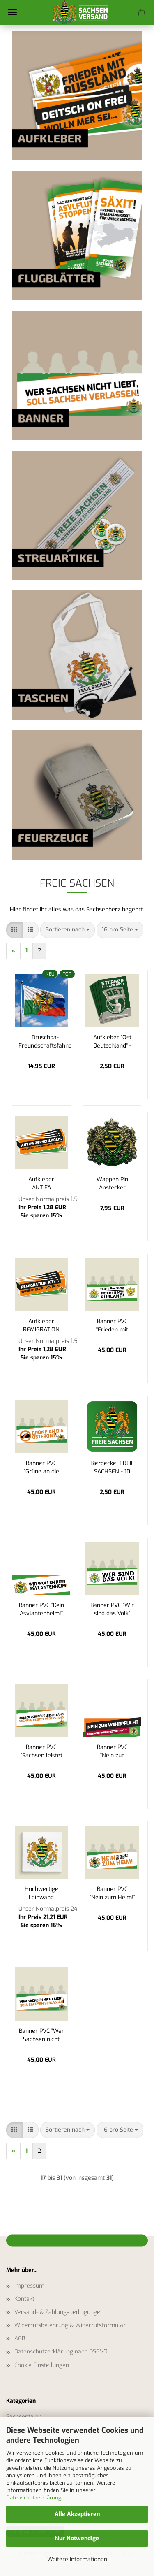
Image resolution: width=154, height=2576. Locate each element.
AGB (20, 2338)
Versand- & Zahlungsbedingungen (59, 2312)
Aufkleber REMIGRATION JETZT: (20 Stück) (41, 1325)
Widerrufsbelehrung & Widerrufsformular (70, 2325)
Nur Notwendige (77, 2538)
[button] (14, 930)
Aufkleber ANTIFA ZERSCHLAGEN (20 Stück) (41, 1183)
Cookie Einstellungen (42, 2365)
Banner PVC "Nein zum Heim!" (112, 1892)
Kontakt (24, 2299)
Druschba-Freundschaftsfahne (45, 1041)
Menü (12, 12)
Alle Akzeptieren (77, 2514)
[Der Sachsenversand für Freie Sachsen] (77, 12)
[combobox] (68, 930)
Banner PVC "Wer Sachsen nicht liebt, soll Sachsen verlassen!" (41, 2034)
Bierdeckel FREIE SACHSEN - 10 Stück (112, 1467)
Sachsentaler (24, 2417)
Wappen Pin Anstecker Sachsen (112, 1183)
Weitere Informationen (77, 2559)
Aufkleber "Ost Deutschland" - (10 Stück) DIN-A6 (112, 1041)
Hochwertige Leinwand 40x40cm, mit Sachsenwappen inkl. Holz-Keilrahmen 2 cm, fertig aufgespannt (41, 1892)
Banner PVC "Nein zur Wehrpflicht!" (112, 1750)
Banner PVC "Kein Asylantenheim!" (41, 1609)
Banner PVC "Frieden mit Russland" (112, 1325)
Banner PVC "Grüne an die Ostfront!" (41, 1467)
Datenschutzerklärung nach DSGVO (61, 2352)
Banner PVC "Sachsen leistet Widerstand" (41, 1750)
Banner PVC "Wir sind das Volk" (112, 1609)
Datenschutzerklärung (34, 2498)
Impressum (29, 2286)
